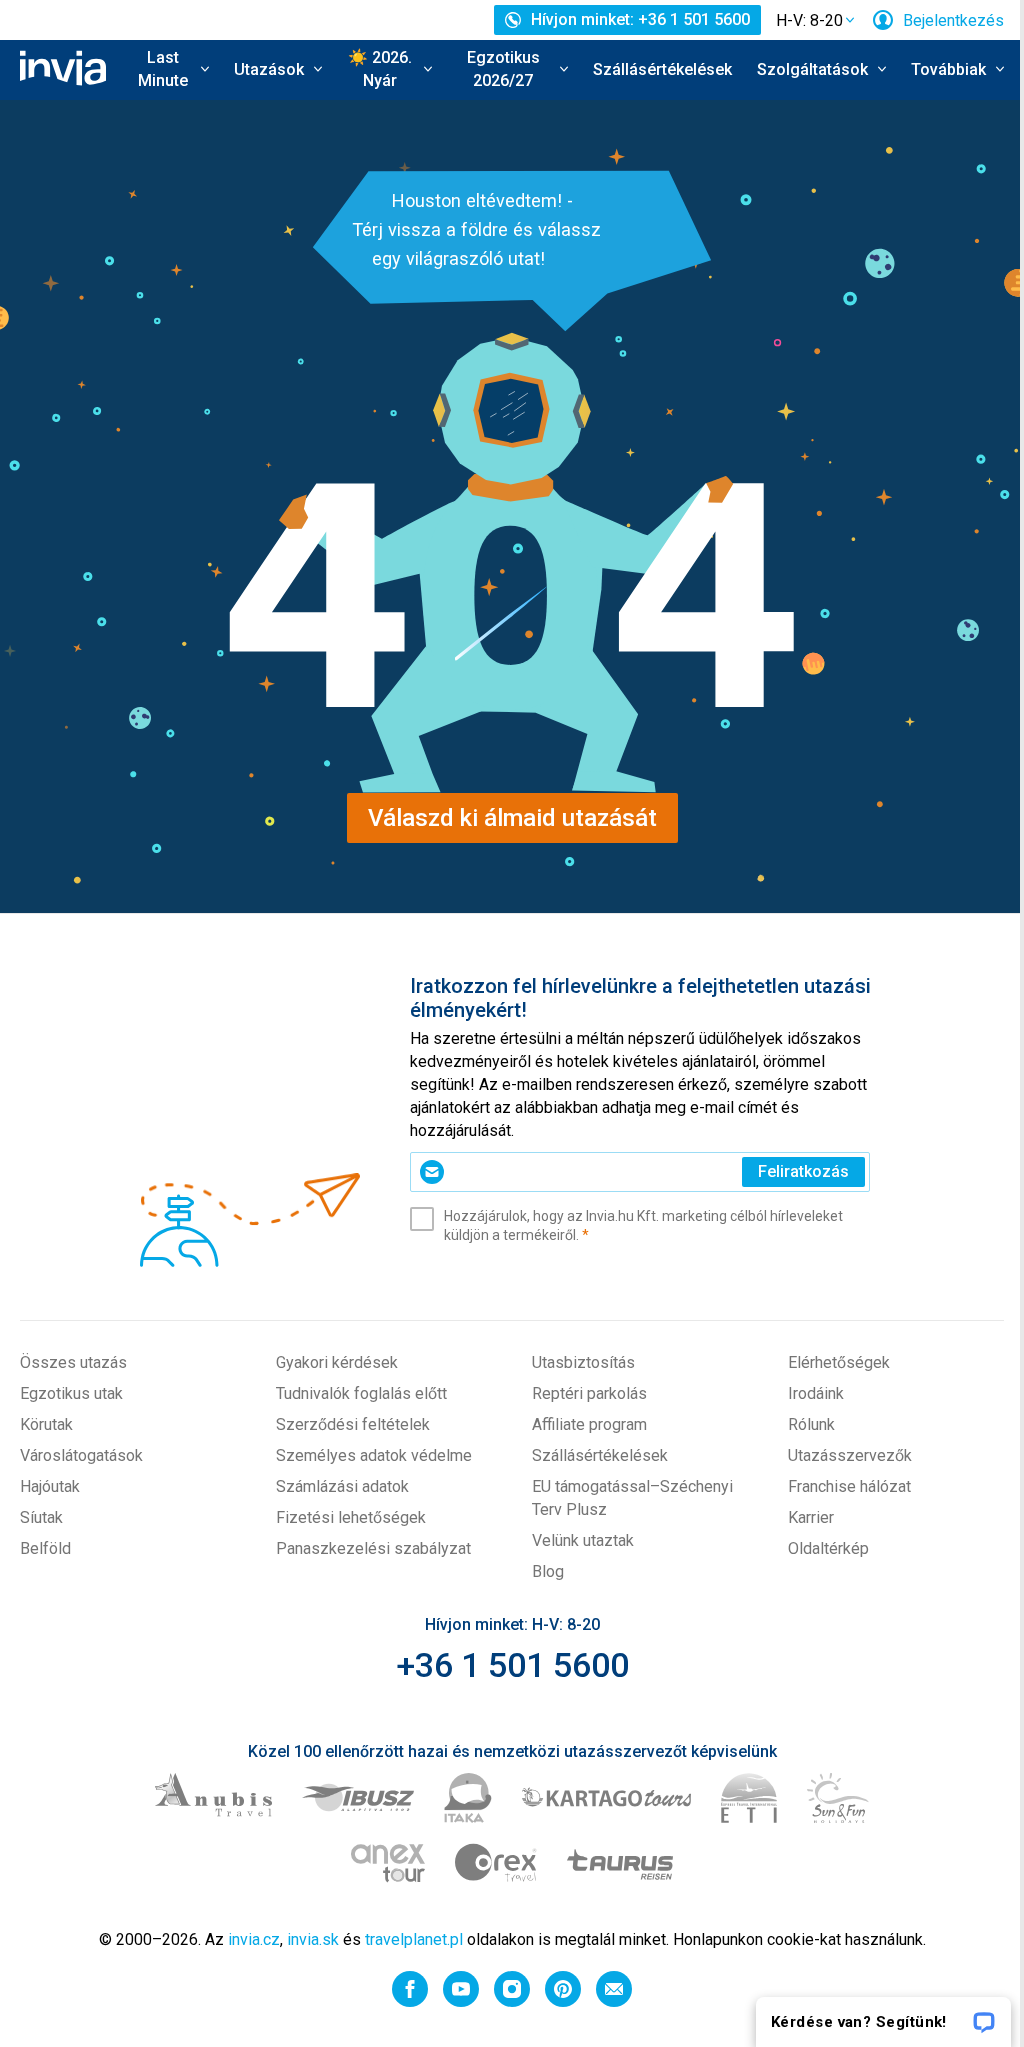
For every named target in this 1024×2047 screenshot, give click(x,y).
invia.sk (313, 1939)
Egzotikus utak (71, 1393)
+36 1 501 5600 (512, 1665)
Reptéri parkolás (589, 1393)
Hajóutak (50, 1486)
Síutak (41, 1517)
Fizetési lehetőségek (351, 1517)
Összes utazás (73, 1362)
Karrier (811, 1517)
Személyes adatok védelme (374, 1455)
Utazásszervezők (850, 1455)
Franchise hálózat (849, 1486)
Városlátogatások (81, 1455)
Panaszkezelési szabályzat (373, 1548)
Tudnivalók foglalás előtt (361, 1393)
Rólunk (811, 1424)
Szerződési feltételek (353, 1424)
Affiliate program (589, 1424)
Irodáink (816, 1393)
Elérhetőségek (839, 1362)
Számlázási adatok (342, 1486)
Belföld (45, 1548)
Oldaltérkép (828, 1548)
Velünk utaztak (583, 1540)
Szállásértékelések (662, 69)
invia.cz (254, 1939)
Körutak (46, 1424)
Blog (548, 1571)
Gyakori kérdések (337, 1362)
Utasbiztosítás (583, 1362)
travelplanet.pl (414, 1939)
